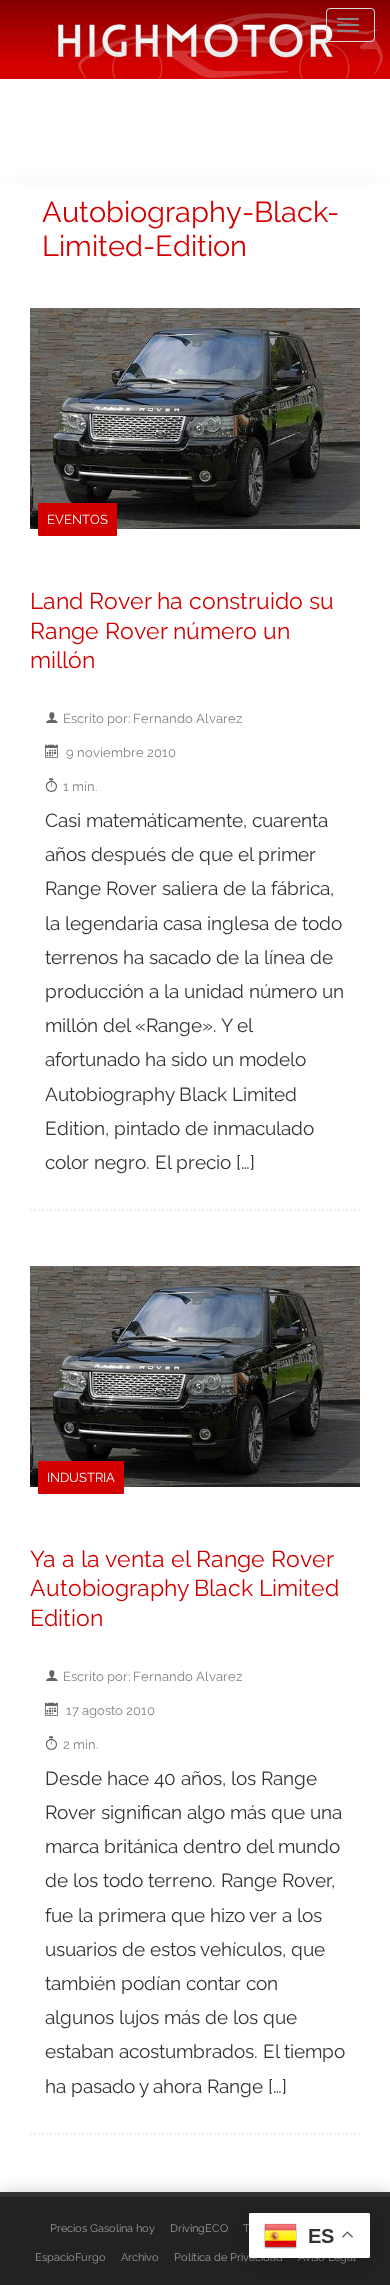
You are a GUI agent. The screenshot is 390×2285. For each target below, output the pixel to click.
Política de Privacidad (228, 2257)
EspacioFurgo (70, 2257)
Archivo (140, 2257)
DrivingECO (199, 2228)
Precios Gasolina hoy (102, 2228)
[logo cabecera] (195, 39)
